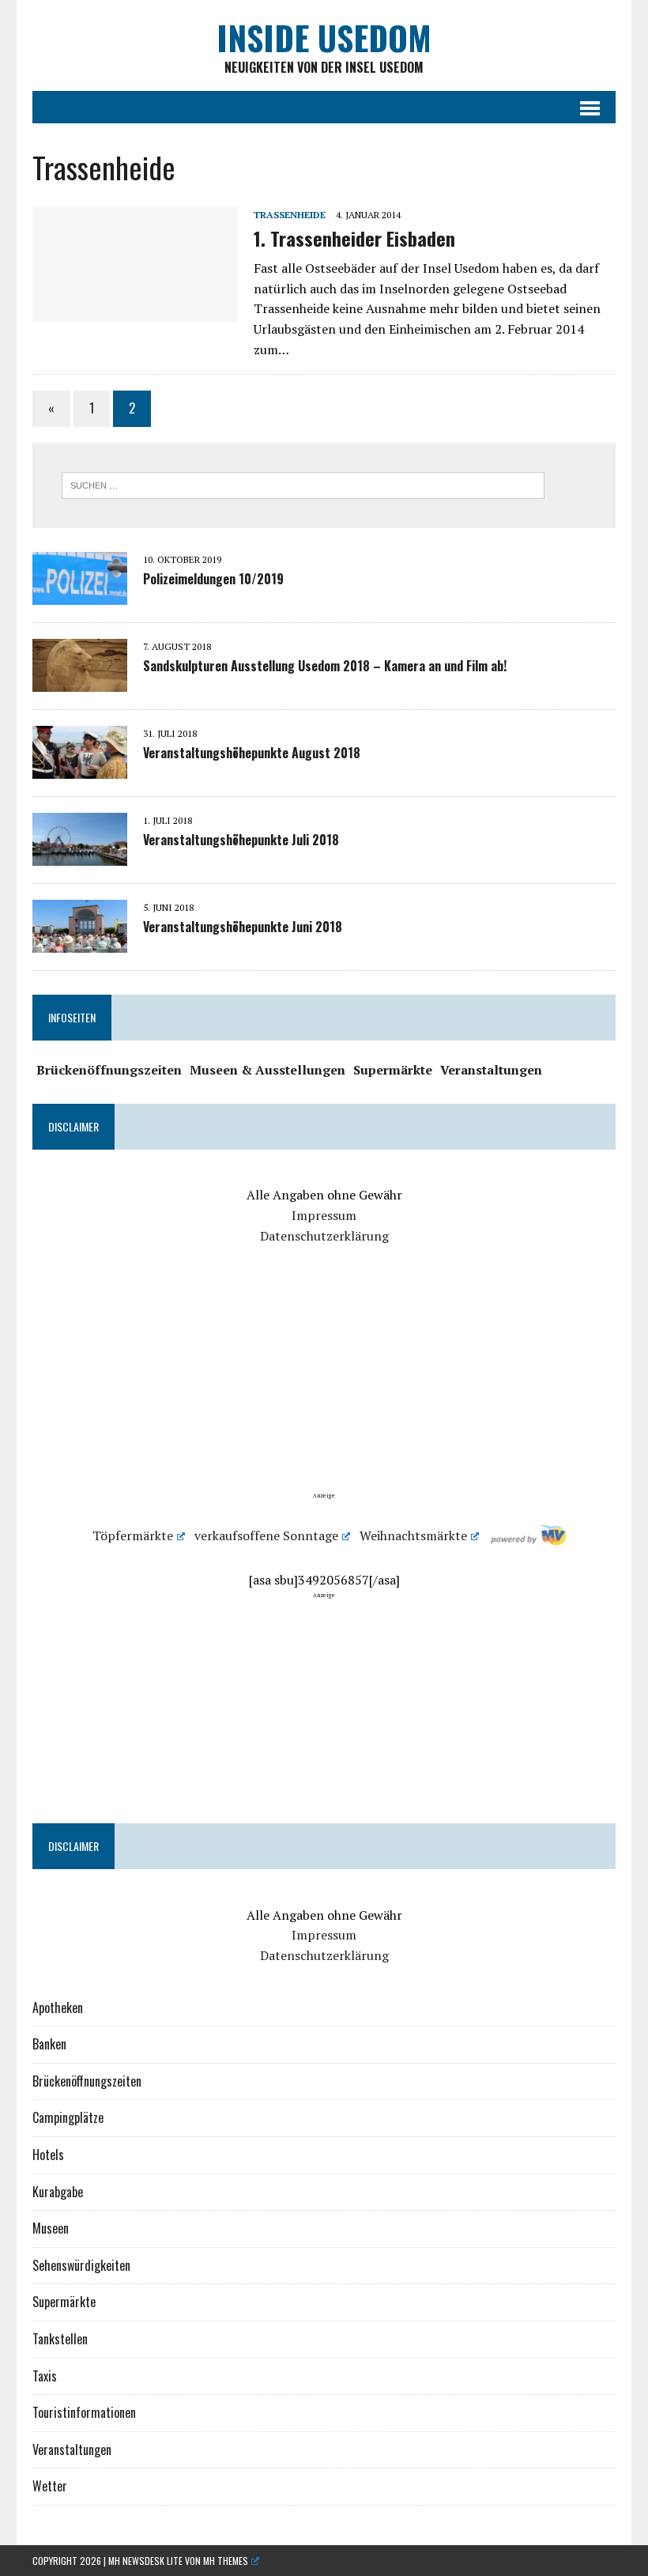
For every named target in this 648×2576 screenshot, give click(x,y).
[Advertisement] (324, 1381)
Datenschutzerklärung (324, 1236)
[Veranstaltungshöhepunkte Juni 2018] (80, 942)
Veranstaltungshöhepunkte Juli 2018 (241, 840)
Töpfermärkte (133, 1535)
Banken (49, 2044)
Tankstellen (60, 2339)
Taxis (45, 2376)
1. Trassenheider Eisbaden (354, 238)
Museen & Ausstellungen (267, 1070)
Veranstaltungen (491, 1070)
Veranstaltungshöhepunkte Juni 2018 (243, 927)
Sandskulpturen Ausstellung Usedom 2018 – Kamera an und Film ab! (325, 666)
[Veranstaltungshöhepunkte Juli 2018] (80, 855)
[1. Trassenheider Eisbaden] (135, 312)
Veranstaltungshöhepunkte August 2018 (252, 753)
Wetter (50, 2486)
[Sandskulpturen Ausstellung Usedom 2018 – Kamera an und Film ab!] (80, 681)
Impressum (324, 1215)
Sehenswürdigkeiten (81, 2265)
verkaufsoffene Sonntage (266, 1535)
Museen (51, 2228)
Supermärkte (393, 1070)
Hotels (48, 2155)
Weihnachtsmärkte (413, 1535)
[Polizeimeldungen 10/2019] (80, 594)
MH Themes (226, 2561)
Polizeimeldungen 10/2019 (213, 579)
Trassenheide (290, 215)
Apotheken (58, 2008)
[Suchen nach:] (303, 484)
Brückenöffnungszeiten (109, 1070)
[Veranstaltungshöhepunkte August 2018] (80, 768)
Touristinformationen (84, 2412)
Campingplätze (68, 2117)
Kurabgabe (58, 2192)
